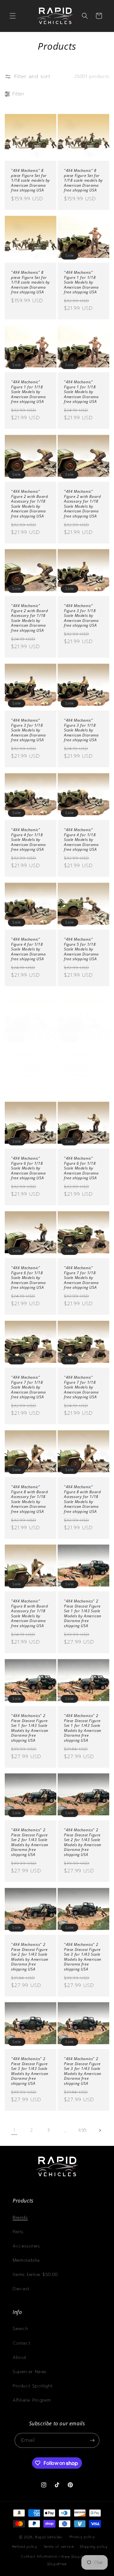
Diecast (21, 2289)
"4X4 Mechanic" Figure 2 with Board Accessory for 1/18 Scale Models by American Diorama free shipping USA (29, 504)
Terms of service (59, 2547)
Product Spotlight (33, 2386)
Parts (18, 2232)
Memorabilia (26, 2260)
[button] (13, 16)
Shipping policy (94, 2547)
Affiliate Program (32, 2400)
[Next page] (100, 2130)
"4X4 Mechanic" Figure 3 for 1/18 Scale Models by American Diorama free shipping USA (81, 616)
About (20, 2357)
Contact (22, 2343)
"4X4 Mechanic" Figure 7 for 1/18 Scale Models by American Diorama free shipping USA (81, 1278)
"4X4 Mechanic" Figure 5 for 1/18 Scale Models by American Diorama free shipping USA (81, 949)
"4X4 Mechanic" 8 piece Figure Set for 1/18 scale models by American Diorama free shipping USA (31, 180)
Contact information (39, 2557)
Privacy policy (82, 2537)
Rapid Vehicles (49, 2537)
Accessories (26, 2246)
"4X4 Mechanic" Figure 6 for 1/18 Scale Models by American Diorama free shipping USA (28, 1168)
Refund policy (25, 2547)
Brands (20, 2218)
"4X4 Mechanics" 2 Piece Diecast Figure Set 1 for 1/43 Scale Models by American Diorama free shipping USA (83, 1614)
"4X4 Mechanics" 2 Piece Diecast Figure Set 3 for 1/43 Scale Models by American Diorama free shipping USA (83, 1957)
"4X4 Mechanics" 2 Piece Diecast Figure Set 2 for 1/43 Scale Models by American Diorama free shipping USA (30, 1842)
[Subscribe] (92, 2440)
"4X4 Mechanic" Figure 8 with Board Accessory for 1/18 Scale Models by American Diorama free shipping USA (29, 1499)
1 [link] (14, 2130)
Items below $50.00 (35, 2275)
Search (20, 2329)
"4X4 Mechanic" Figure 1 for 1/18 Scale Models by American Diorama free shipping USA (81, 282)
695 (83, 2130)
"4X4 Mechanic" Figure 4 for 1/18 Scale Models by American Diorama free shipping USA (28, 840)
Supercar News (30, 2372)
